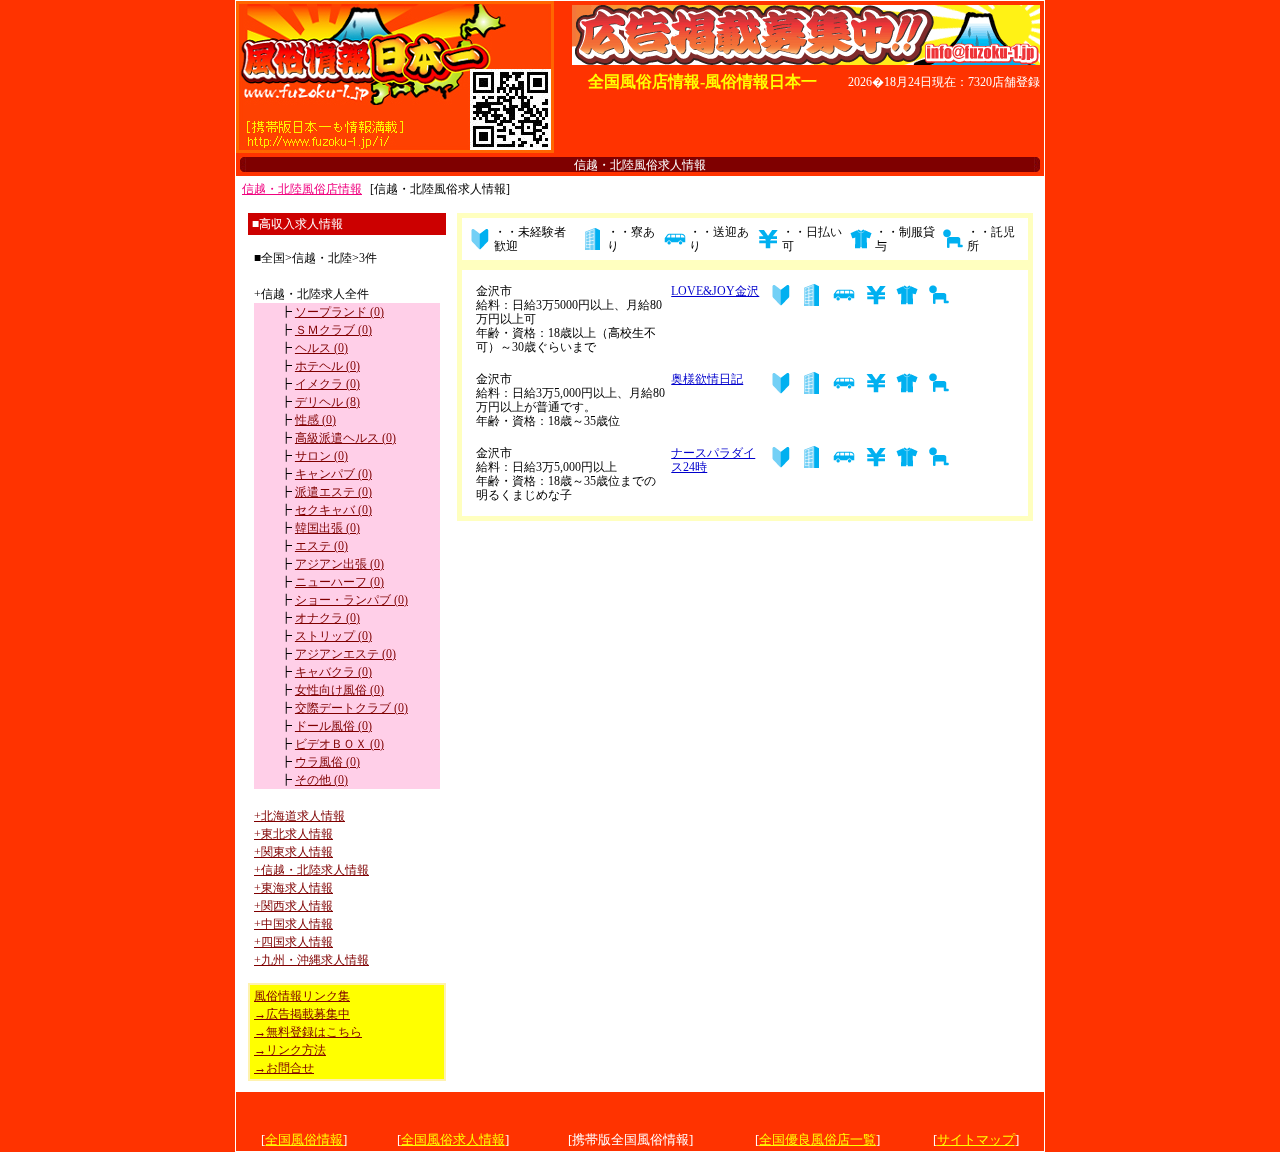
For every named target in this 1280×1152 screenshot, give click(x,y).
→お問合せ (284, 1068)
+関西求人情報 (293, 906)
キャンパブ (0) (333, 474)
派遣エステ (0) (333, 492)
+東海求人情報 (293, 888)
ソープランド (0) (339, 312)
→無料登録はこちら (308, 1032)
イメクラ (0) (327, 384)
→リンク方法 (290, 1050)
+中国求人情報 (293, 924)
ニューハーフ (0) (339, 582)
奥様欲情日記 (707, 379)
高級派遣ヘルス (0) (345, 438)
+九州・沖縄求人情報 (311, 960)
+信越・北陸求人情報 (311, 870)
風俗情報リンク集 (302, 996)
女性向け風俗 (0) (339, 690)
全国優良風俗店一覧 (817, 1139)
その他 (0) (321, 780)
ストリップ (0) (333, 636)
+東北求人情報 (293, 834)
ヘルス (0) (321, 348)
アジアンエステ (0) (345, 654)
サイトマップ (976, 1139)
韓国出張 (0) (327, 528)
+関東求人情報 (293, 852)
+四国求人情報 (293, 942)
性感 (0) (315, 420)
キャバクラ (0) (333, 672)
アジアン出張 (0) (339, 564)
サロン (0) (321, 456)
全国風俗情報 (304, 1139)
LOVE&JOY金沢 (715, 291)
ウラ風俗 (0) (327, 762)
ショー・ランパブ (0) (351, 600)
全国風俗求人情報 (453, 1139)
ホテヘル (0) (327, 366)
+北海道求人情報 (299, 816)
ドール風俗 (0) (333, 726)
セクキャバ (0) (333, 510)
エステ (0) (321, 546)
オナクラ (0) (327, 618)
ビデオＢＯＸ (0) (339, 744)
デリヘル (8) (327, 402)
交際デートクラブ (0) (351, 708)
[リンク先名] (395, 147)
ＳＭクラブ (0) (333, 330)
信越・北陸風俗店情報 (302, 189)
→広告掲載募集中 (302, 1014)
